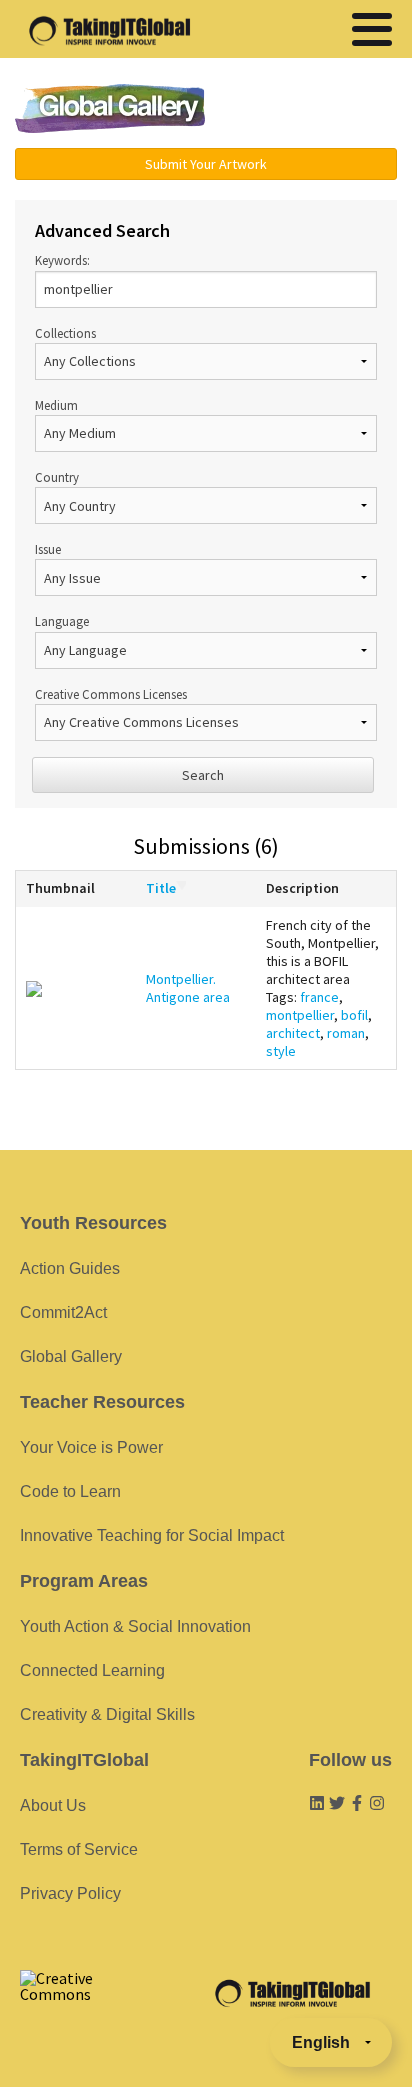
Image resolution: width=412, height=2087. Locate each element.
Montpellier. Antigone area (188, 988)
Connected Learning (92, 1670)
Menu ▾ (315, 110)
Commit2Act (63, 1312)
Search (203, 775)
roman (346, 1033)
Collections (65, 333)
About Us (53, 1805)
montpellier (300, 1015)
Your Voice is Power (91, 1447)
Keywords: (62, 260)
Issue (48, 549)
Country (57, 477)
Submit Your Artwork (206, 164)
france (319, 997)
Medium (56, 405)
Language (62, 621)
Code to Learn (70, 1491)
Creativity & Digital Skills (107, 1714)
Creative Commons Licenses (111, 694)
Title (161, 888)
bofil (354, 1015)
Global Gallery (110, 108)
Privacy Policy (70, 1893)
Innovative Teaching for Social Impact (152, 1535)
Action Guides (70, 1268)
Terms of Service (79, 1849)
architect (293, 1033)
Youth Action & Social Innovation (135, 1626)
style (281, 1051)
